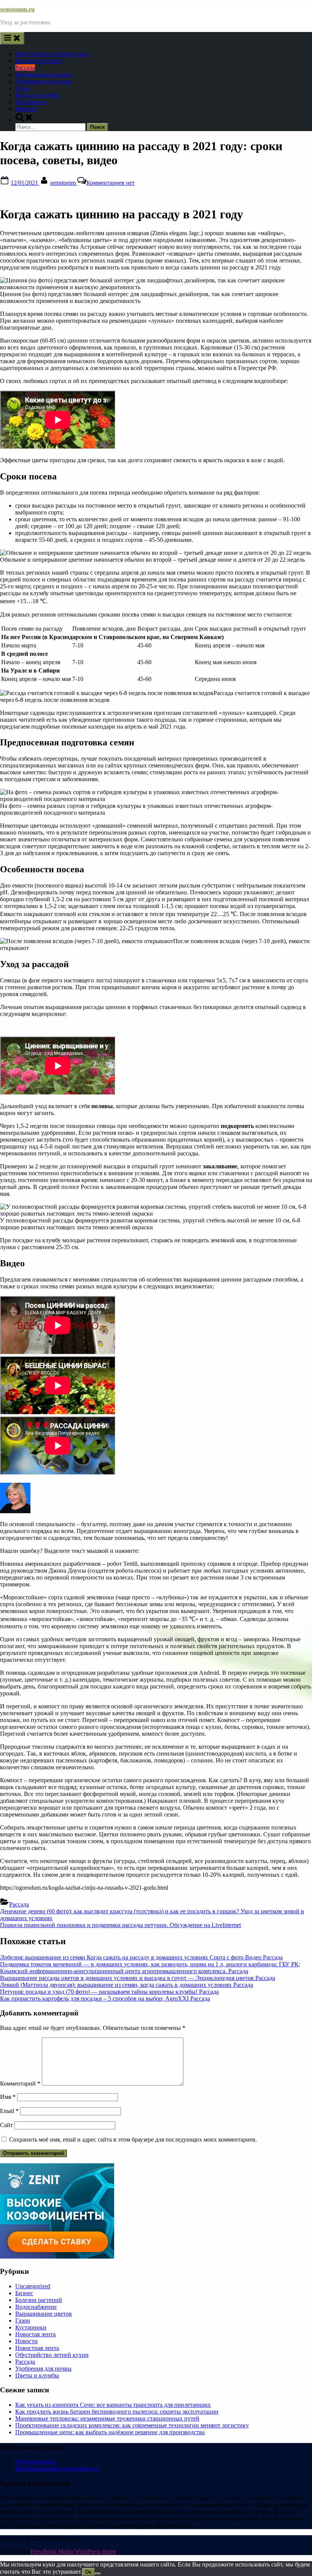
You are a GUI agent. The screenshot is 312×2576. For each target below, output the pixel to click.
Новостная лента (37, 2348)
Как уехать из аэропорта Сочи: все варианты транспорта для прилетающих (113, 2405)
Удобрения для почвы (43, 81)
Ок (88, 2572)
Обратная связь (35, 2461)
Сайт (6, 2125)
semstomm (64, 183)
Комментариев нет (111, 183)
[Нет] (98, 2574)
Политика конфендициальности (57, 2468)
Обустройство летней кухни (52, 54)
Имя (8, 2097)
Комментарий (20, 2083)
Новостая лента (35, 2334)
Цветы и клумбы (37, 95)
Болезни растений (39, 61)
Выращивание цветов (44, 74)
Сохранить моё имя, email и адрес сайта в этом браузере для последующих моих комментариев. (133, 2139)
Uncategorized (33, 2286)
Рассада (25, 68)
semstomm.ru (17, 9)
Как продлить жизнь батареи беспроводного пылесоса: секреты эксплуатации (117, 2412)
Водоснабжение (36, 2307)
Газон (23, 88)
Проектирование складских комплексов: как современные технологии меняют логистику (132, 2425)
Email (9, 2111)
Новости (26, 109)
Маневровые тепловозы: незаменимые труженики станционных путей (107, 2418)
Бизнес (24, 2293)
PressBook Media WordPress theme (73, 2551)
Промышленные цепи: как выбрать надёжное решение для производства (110, 2432)
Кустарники (31, 102)
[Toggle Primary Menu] (12, 38)
